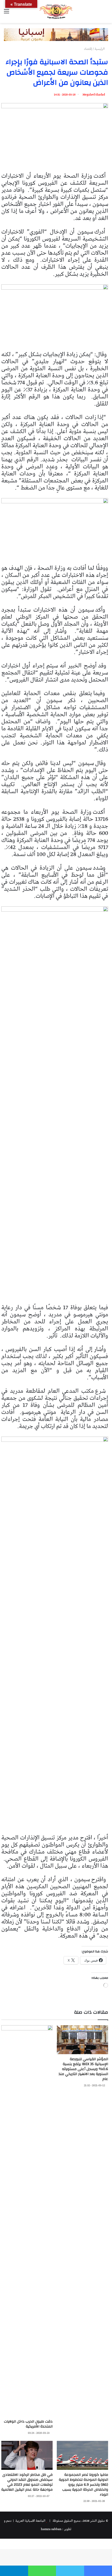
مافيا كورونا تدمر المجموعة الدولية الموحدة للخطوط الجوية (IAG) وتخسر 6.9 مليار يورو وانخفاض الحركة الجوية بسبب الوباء (83, 2485)
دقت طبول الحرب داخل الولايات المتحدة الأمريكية (28, 2424)
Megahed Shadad (94, 95)
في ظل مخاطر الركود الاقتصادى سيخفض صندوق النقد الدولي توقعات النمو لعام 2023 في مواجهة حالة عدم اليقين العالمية (27, 2482)
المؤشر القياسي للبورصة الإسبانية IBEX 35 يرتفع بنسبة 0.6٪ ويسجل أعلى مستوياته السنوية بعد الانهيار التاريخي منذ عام (83, 2069)
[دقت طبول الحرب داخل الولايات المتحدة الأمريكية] (27, 2221)
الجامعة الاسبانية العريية (30, 2521)
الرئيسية (100, 49)
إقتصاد (88, 49)
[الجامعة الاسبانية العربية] (56, 11)
